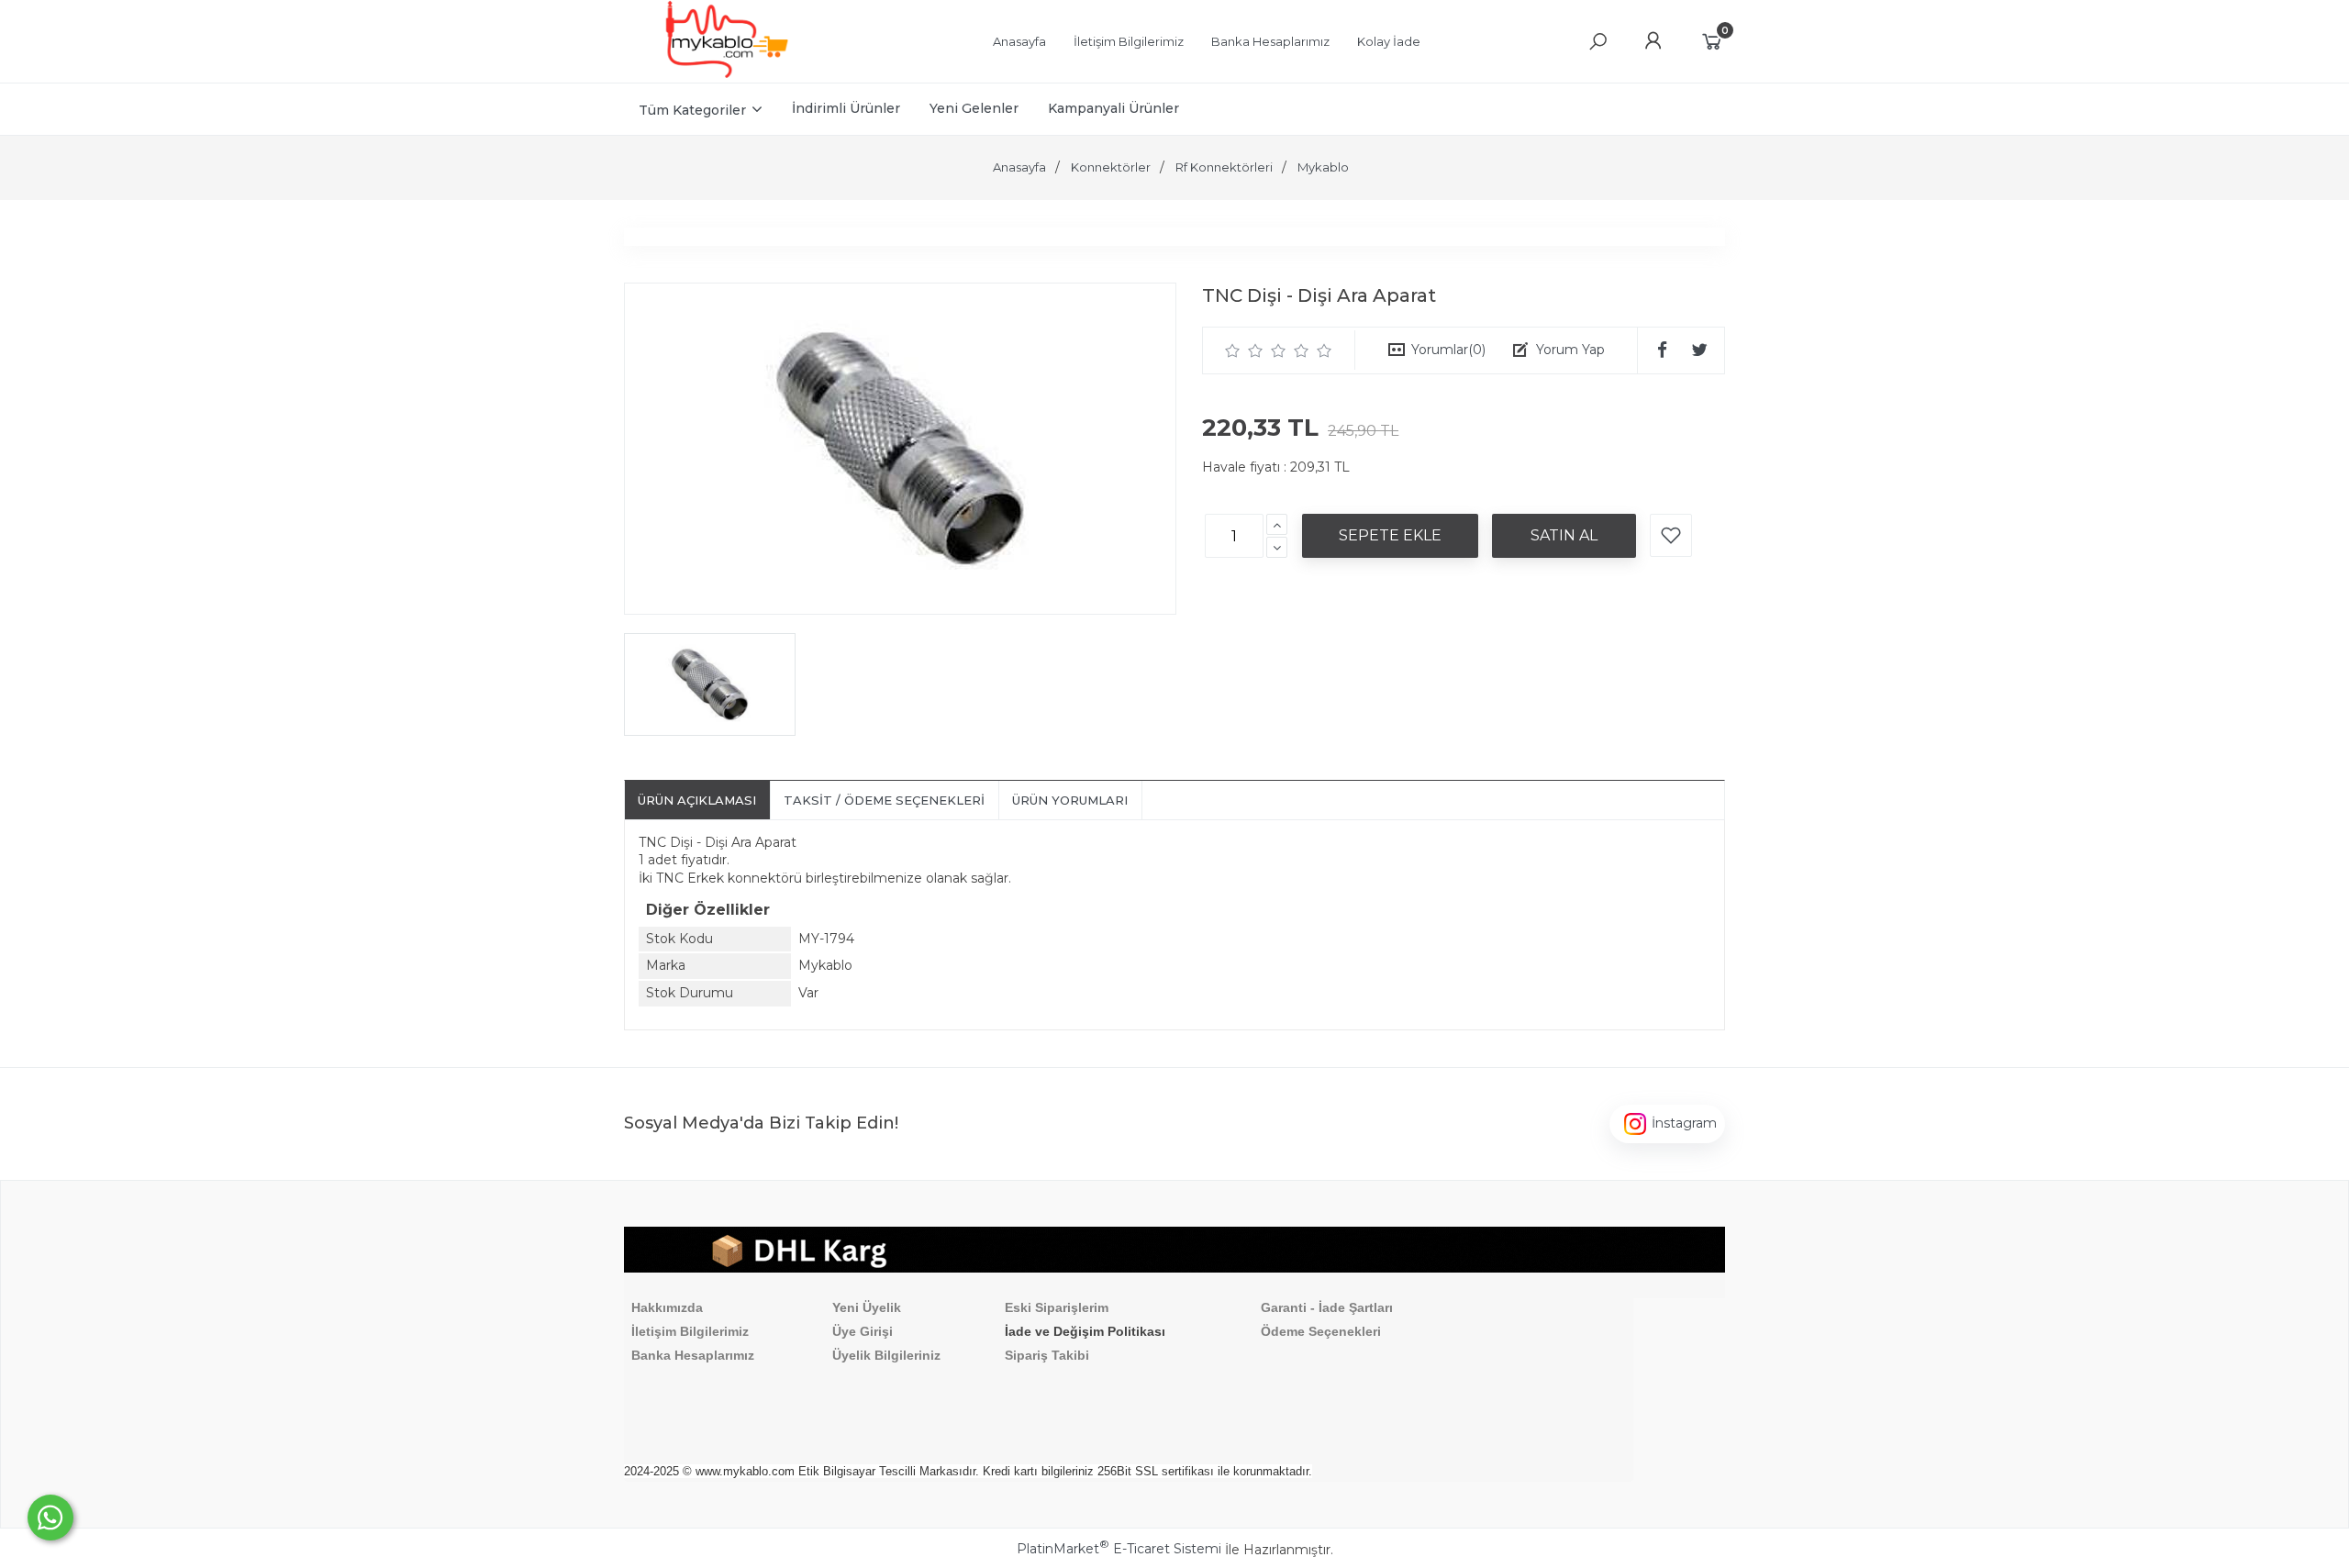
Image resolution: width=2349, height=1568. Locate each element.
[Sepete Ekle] (1390, 536)
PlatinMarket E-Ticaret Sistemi (1119, 1549)
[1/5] (1233, 350)
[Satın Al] (1564, 536)
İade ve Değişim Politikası (1085, 1331)
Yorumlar (1448, 350)
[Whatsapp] (50, 1518)
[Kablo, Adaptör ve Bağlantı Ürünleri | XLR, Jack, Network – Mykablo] (727, 73)
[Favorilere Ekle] (1671, 535)
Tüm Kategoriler (692, 110)
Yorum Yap (1570, 350)
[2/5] (1244, 350)
